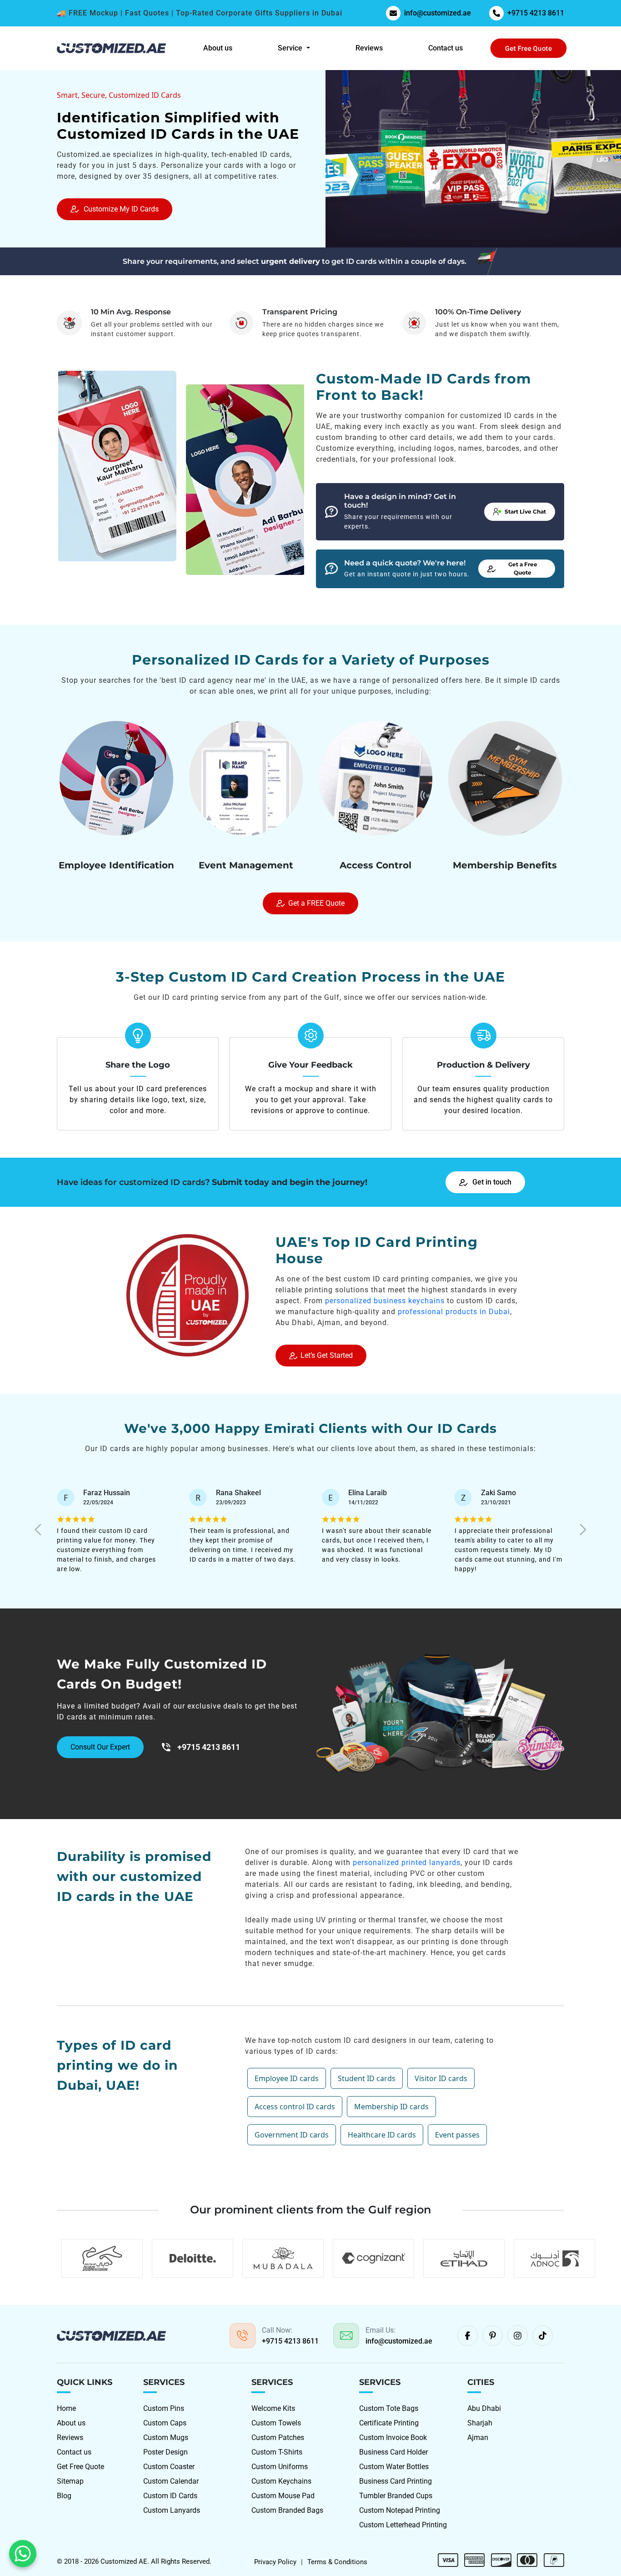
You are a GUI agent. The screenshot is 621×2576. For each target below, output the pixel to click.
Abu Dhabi (484, 2408)
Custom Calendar (171, 2481)
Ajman (478, 2437)
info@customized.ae (438, 13)
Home (66, 2408)
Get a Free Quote (523, 568)
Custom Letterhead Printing (403, 2525)
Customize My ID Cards (121, 209)
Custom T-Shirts (277, 2452)
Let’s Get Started (327, 1355)
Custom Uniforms (280, 2467)
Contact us (446, 48)
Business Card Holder (393, 2452)
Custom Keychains (281, 2481)
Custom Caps (165, 2423)
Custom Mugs (166, 2437)
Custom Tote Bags (389, 2408)
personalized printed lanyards (407, 1863)
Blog (64, 2496)
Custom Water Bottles (394, 2467)
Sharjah (480, 2423)
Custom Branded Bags (287, 2510)
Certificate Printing (389, 2423)
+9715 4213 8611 (536, 13)
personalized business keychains (385, 1301)
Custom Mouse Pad (283, 2496)
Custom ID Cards (170, 2496)
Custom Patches (278, 2437)
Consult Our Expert (100, 1747)
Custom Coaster (169, 2467)
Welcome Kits (273, 2408)
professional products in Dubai (454, 1312)
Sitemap (70, 2481)
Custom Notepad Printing (400, 2510)
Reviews (369, 48)
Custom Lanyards (172, 2510)
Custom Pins (164, 2408)
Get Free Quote (528, 48)
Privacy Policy (275, 2562)
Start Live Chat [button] (525, 512)
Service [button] (291, 48)
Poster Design (165, 2452)
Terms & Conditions (337, 2562)
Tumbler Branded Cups (396, 2496)
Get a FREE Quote (316, 903)
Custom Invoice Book (393, 2437)
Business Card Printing (396, 2481)
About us (218, 48)
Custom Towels (276, 2423)
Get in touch (492, 1182)
